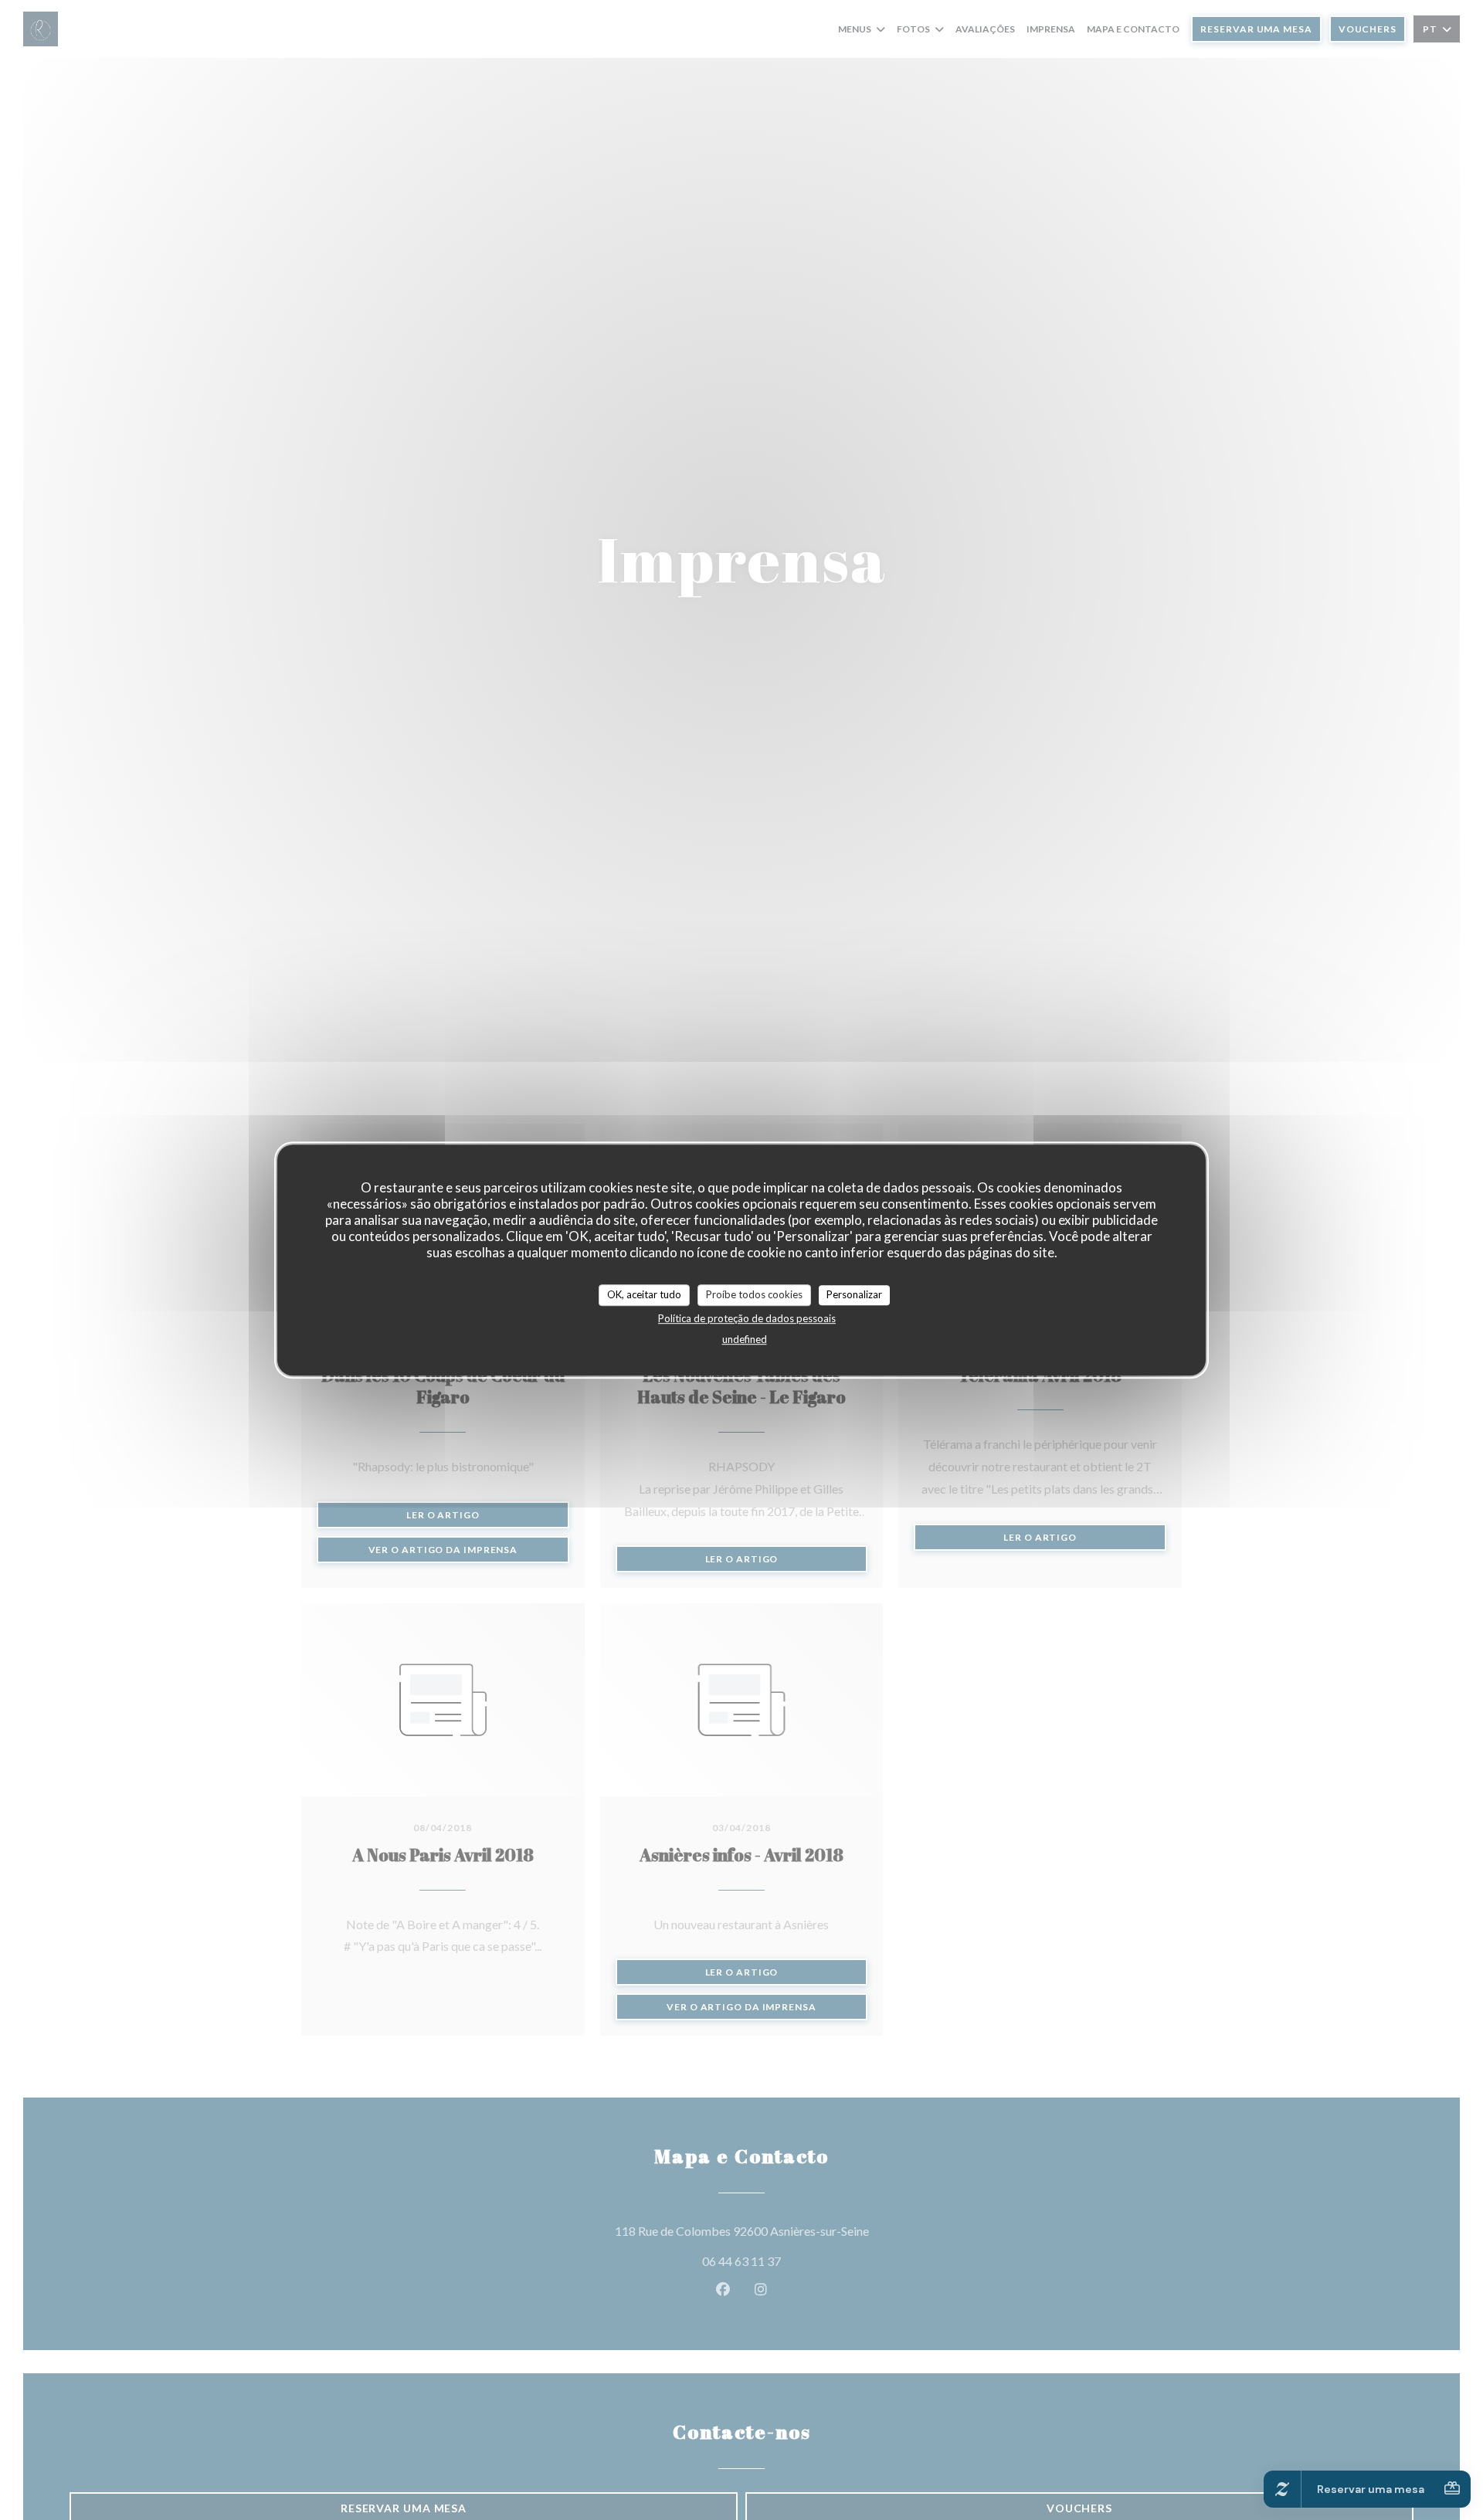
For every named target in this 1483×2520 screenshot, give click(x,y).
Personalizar (854, 1294)
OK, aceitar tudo (644, 1294)
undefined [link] (745, 1338)
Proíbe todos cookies (754, 1294)
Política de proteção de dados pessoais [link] (747, 1318)
